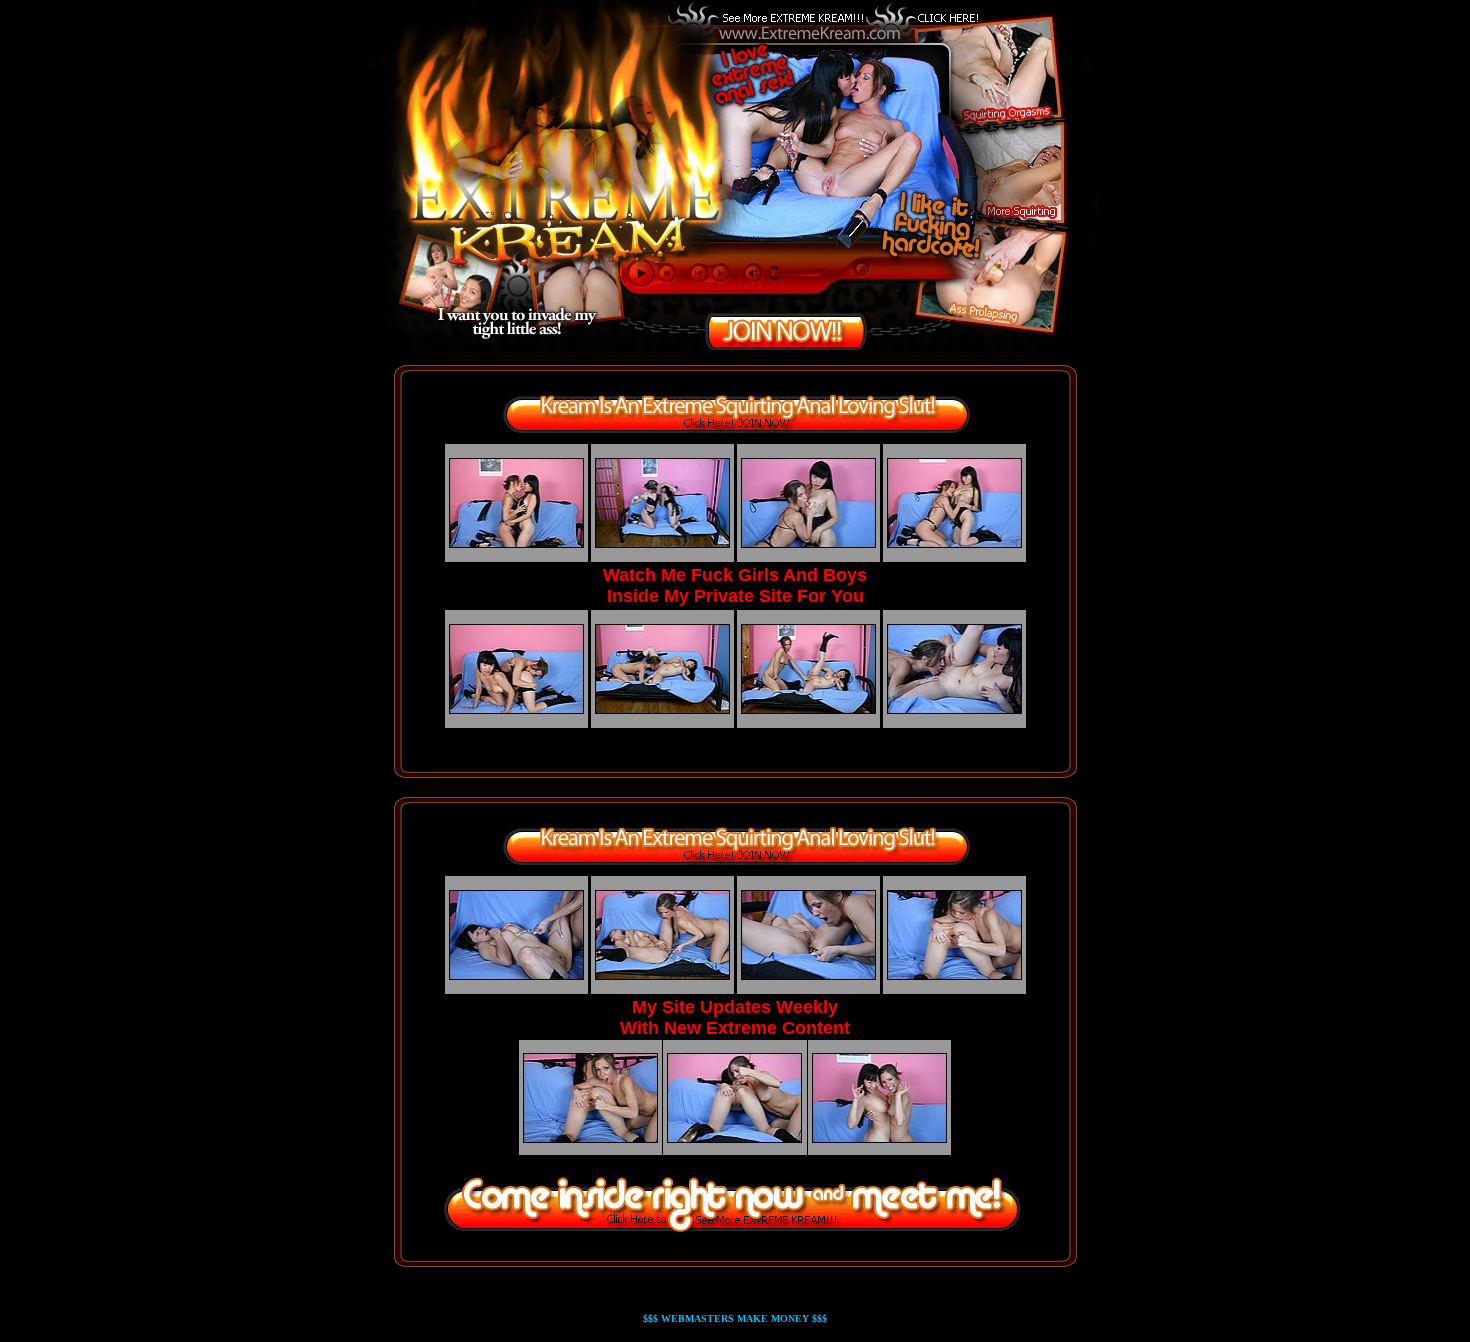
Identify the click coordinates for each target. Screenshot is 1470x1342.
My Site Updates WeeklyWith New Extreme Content (735, 1017)
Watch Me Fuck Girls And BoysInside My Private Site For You (735, 585)
